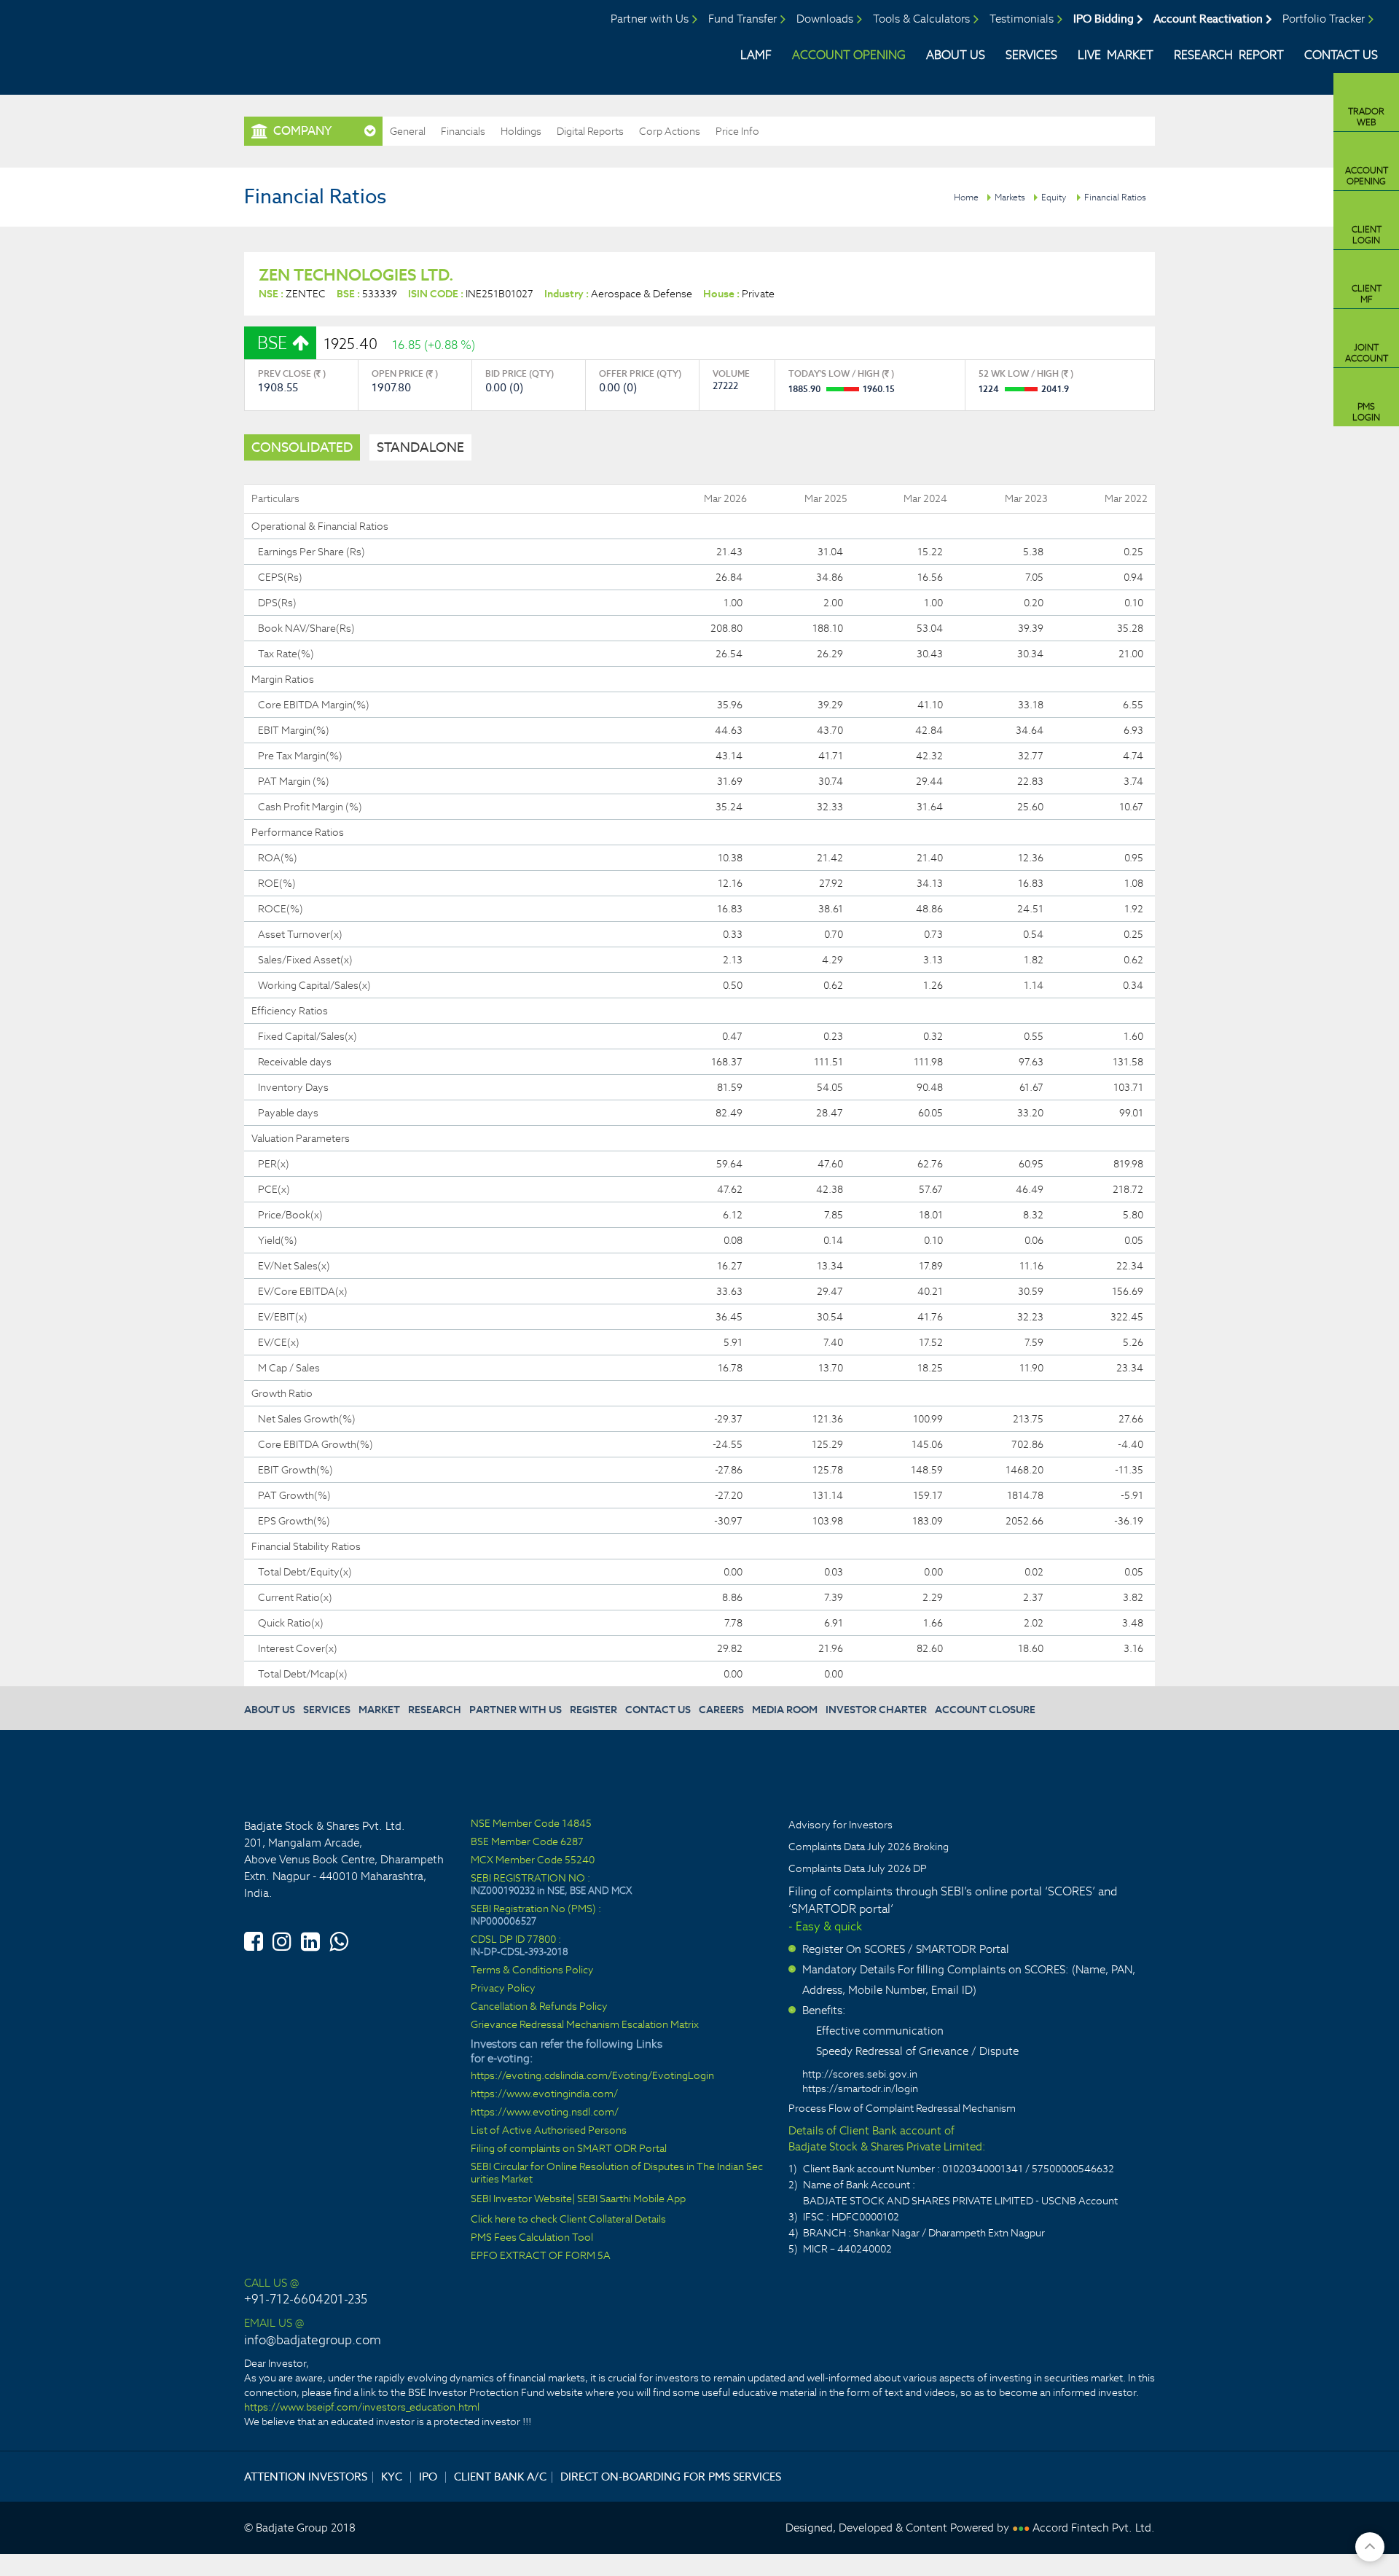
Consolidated (302, 447)
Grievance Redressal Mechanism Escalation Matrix (585, 2025)
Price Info (737, 131)
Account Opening (849, 55)
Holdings (521, 131)
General (408, 131)
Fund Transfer (742, 19)
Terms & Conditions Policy (532, 1970)
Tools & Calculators (921, 19)
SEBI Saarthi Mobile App (631, 2199)
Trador (1366, 117)
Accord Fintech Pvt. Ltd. (1094, 2528)
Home (966, 197)
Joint (1367, 353)
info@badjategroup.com (313, 2340)
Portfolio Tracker (1324, 19)
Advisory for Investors (840, 1825)
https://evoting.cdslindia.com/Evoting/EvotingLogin (592, 2076)
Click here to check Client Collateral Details (568, 2219)
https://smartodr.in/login (860, 2088)
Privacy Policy (503, 1988)
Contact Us (1341, 55)
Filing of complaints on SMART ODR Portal (569, 2149)
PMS (1366, 412)
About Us (956, 55)
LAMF (756, 55)
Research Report (1229, 55)
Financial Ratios (1115, 197)
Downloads (825, 19)
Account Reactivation (1208, 19)
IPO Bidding (1104, 19)
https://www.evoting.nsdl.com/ (545, 2112)
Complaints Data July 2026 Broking (869, 1847)
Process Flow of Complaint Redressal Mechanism (902, 2108)
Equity (1054, 197)
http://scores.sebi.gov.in (860, 2074)
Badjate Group (137, 43)
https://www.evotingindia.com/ (544, 2094)
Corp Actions (670, 131)
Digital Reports (590, 131)
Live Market (1116, 55)
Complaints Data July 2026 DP (858, 1868)
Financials (463, 131)
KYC (392, 2477)
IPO (428, 2477)
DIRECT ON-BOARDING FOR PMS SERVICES (671, 2477)
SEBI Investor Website (521, 2199)
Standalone (420, 447)
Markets (1010, 197)
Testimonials (1022, 19)
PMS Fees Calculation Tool (532, 2238)
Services (1031, 55)
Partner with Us (650, 19)
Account (1367, 176)
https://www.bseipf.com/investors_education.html (362, 2407)
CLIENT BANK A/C (500, 2477)
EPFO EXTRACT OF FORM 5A (541, 2256)
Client (1367, 235)
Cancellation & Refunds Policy (539, 2007)
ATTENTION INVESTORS (306, 2477)
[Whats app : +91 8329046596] (339, 1939)
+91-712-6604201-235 (306, 2299)
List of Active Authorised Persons (549, 2130)
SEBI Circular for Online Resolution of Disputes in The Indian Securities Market (617, 2173)
